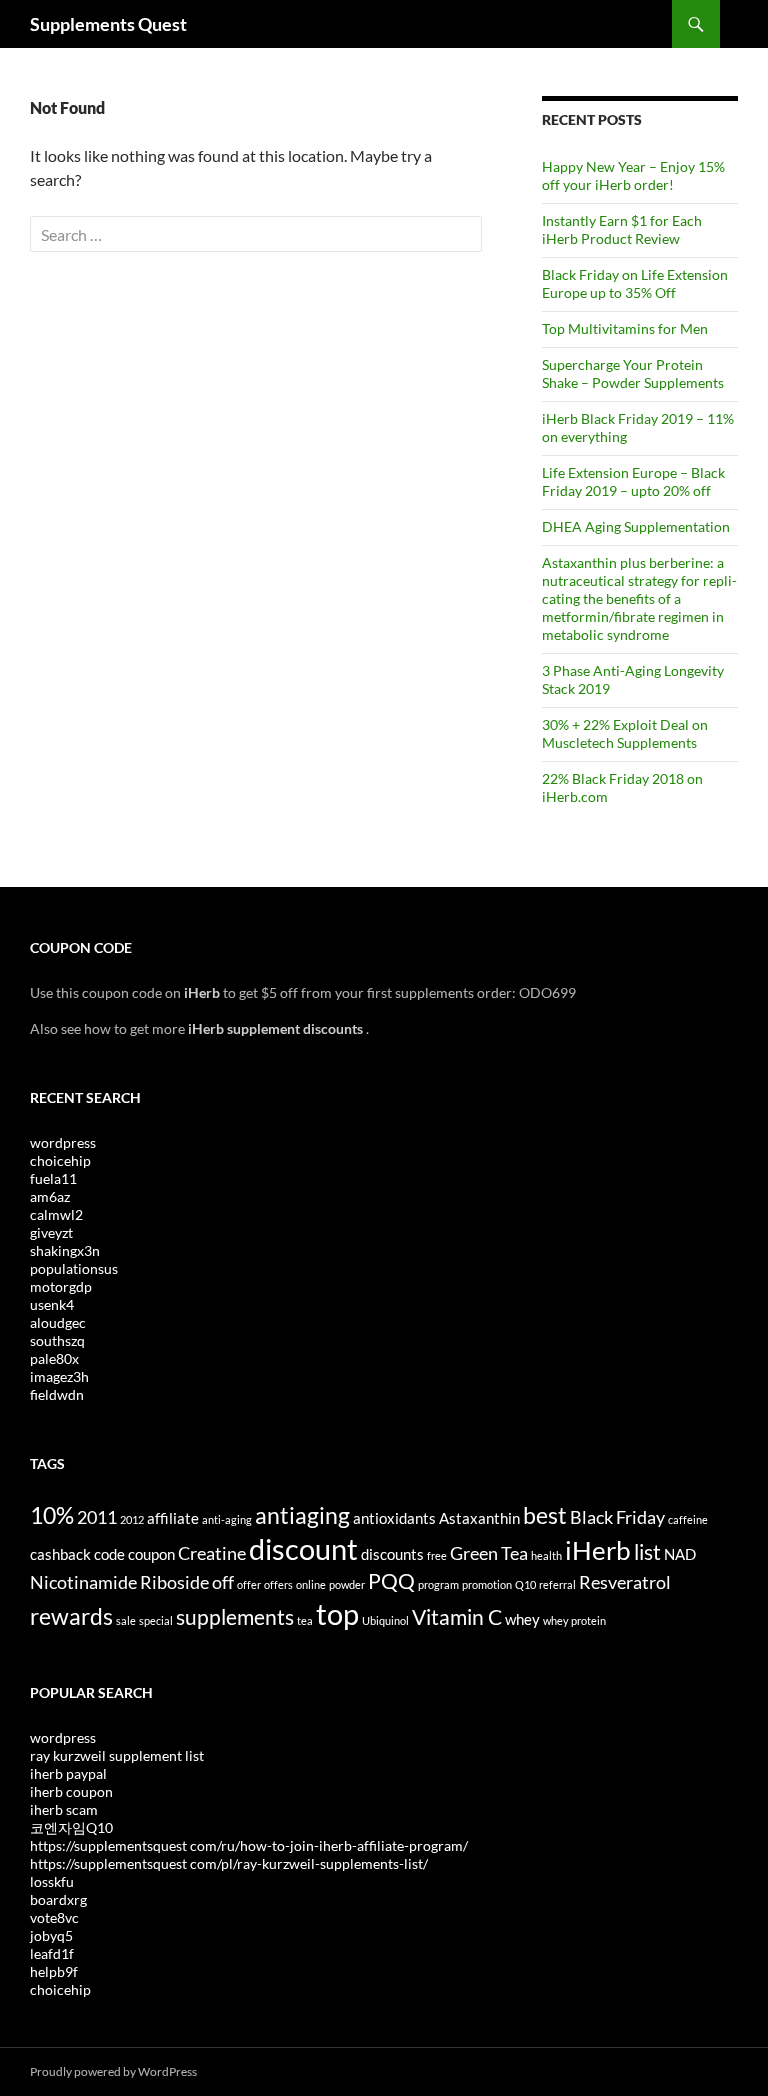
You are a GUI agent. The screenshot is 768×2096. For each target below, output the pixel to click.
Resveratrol (625, 1582)
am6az (50, 1196)
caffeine (688, 1519)
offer (249, 1584)
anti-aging (227, 1519)
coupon (151, 1554)
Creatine (212, 1553)
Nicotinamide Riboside (119, 1582)
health (546, 1555)
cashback (60, 1554)
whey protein (574, 1620)
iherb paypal (68, 1773)
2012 (132, 1519)
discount (303, 1548)
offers (278, 1584)
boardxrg (58, 1899)
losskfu (52, 1881)
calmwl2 (56, 1214)
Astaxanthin (479, 1518)
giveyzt (51, 1232)
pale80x (54, 1358)
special (156, 1620)
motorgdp (61, 1286)
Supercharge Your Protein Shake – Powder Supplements (633, 373)
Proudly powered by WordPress (113, 2071)
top (337, 1613)
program (438, 1584)
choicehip (60, 1160)
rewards (71, 1616)
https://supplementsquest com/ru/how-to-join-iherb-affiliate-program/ (249, 1845)
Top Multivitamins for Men (625, 328)
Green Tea (489, 1553)
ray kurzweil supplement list (117, 1755)
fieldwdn (57, 1394)
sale (126, 1620)
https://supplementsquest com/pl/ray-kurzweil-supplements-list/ (229, 1863)
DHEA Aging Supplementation (636, 526)
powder (347, 1584)
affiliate (173, 1518)
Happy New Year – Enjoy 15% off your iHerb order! (633, 175)
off (223, 1582)
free (437, 1555)
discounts (392, 1554)
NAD (680, 1554)
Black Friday (617, 1517)
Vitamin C (457, 1617)
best (545, 1515)
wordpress (63, 1142)
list (647, 1552)
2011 (97, 1517)
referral (557, 1584)
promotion (487, 1584)
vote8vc (54, 1917)
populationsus (74, 1268)
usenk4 (52, 1304)
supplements (235, 1617)
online (311, 1584)
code (109, 1554)
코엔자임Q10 (71, 1827)
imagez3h (59, 1376)
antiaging (302, 1515)
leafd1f (52, 1953)
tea (305, 1620)
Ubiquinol (385, 1620)
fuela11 (53, 1178)
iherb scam (64, 1809)
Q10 (525, 1584)
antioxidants (394, 1518)
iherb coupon (71, 1791)
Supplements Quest (108, 24)
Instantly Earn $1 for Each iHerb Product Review (622, 229)
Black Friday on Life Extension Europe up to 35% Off (635, 283)
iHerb (598, 1550)
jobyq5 (51, 1935)
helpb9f (54, 1971)
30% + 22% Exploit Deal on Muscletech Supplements (625, 733)
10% (52, 1515)
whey (522, 1619)
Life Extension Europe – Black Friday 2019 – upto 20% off (633, 481)
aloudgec (58, 1322)
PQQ (391, 1581)
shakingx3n (65, 1250)
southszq (57, 1340)
